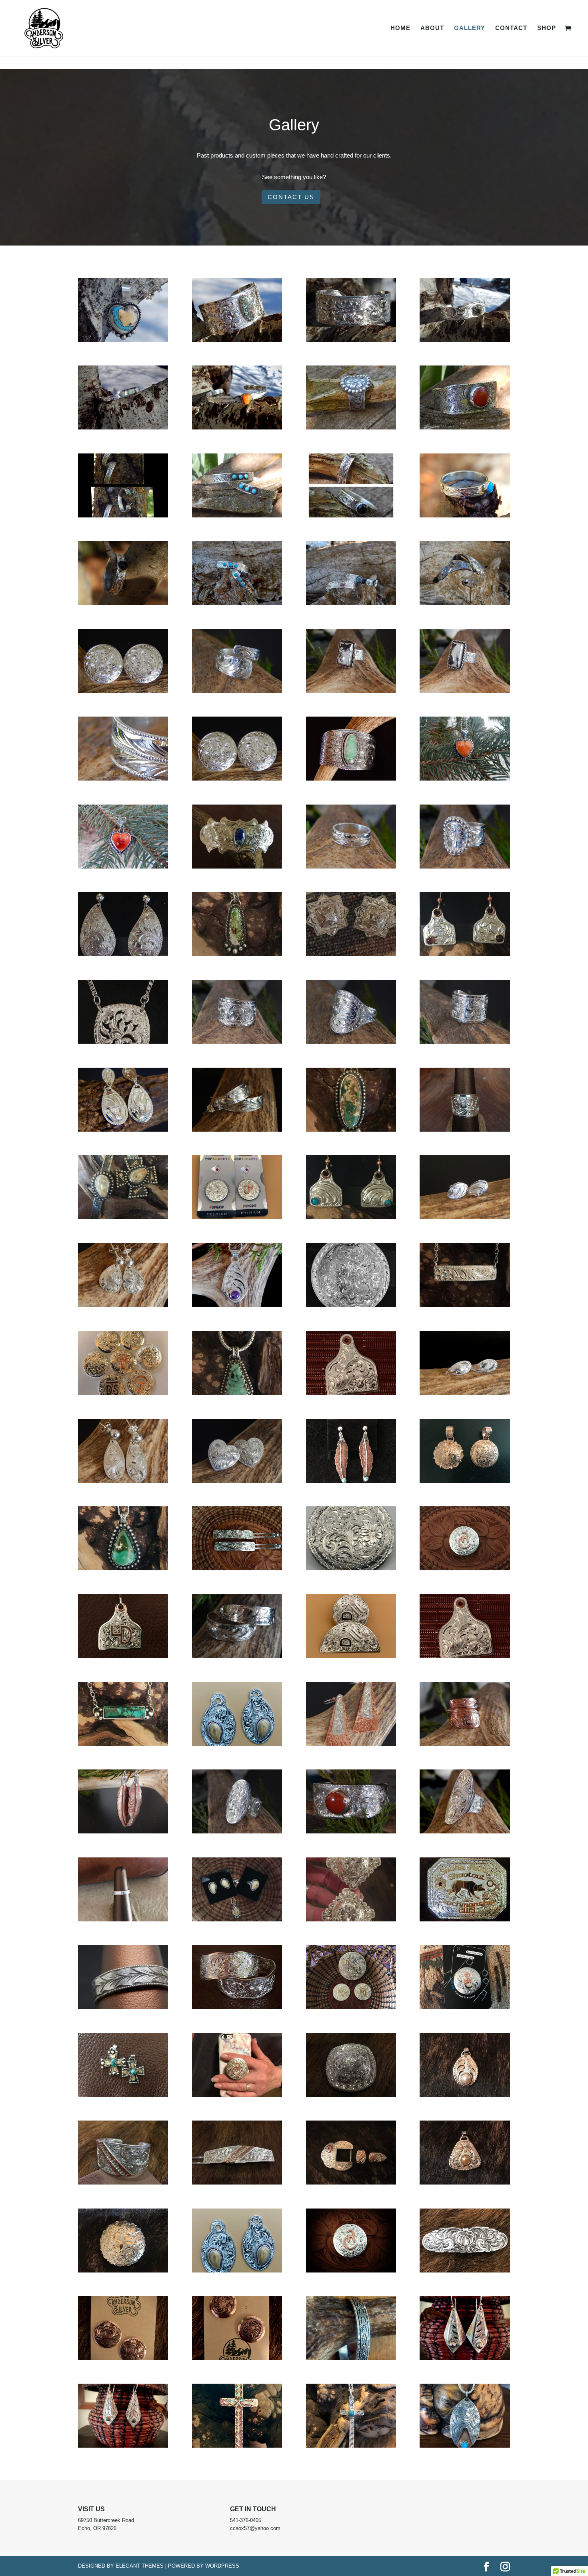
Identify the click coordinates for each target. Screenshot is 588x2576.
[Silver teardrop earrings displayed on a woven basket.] (123, 2446)
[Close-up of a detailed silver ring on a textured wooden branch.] (351, 2358)
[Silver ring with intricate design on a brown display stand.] (123, 1920)
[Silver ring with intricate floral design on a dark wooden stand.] (465, 1130)
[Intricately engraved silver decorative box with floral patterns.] (351, 2095)
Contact (511, 28)
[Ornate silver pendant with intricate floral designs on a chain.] (123, 1042)
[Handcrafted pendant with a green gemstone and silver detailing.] (237, 955)
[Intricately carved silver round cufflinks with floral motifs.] (237, 779)
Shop (547, 28)
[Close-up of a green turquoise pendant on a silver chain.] (237, 1393)
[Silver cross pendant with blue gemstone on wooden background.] (351, 2446)
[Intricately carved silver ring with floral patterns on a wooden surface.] (237, 1832)
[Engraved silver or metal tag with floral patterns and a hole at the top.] (465, 1657)
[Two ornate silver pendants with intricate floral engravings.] (465, 1481)
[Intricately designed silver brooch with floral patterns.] (123, 2271)
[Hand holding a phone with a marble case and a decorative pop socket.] (237, 2095)
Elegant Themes (140, 2566)
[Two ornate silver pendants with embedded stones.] (237, 2271)
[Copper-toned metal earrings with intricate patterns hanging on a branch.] (123, 1832)
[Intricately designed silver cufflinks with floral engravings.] (123, 691)
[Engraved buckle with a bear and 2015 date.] (465, 1920)
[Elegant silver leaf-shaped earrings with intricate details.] (465, 2358)
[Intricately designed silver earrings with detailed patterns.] (237, 1130)
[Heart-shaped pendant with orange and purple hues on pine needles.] (123, 867)
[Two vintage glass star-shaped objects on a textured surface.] (351, 955)
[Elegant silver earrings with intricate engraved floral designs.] (123, 1130)
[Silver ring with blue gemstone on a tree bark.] (351, 603)
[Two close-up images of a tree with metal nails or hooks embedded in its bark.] (123, 516)
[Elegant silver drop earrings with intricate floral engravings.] (123, 1481)
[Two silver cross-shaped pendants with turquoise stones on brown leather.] (123, 2095)
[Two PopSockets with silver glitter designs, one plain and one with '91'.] (237, 1218)
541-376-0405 (246, 2520)
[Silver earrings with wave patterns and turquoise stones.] (351, 1218)
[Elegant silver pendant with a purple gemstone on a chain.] (237, 1306)
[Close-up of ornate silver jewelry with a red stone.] (351, 1832)
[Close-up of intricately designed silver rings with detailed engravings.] (123, 779)
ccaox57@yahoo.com (255, 2528)
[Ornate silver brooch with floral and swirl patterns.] (351, 1569)
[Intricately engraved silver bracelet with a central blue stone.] (237, 867)
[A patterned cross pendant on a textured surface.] (237, 2446)
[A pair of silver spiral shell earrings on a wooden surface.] (465, 1218)
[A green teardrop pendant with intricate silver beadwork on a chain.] (123, 1569)
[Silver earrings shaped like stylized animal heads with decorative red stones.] (465, 955)
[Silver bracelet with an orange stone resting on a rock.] (237, 428)
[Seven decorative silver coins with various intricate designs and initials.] (123, 1393)
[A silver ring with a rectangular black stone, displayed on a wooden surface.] (465, 691)
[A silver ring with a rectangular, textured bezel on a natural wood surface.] (351, 691)
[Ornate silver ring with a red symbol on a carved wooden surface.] (465, 1569)
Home (400, 28)
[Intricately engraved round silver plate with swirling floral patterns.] (351, 1306)
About (432, 28)
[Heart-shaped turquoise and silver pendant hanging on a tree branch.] (123, 340)
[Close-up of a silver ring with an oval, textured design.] (465, 867)
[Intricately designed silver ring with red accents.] (123, 2183)
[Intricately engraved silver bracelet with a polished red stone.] (465, 428)
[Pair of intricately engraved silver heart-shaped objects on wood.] (237, 1481)
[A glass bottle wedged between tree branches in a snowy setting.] (123, 428)
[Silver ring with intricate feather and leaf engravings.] (351, 867)
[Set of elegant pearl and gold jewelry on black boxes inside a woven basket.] (237, 1920)
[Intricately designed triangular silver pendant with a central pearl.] (465, 2183)
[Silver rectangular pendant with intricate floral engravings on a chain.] (465, 1306)
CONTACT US (291, 197)
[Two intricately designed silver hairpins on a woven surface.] (237, 1569)
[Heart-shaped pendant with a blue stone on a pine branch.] (465, 779)
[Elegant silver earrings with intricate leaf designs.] (123, 1306)
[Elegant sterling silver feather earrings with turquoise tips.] (351, 1481)
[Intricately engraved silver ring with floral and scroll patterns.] (351, 1042)
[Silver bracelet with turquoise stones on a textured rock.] (237, 516)
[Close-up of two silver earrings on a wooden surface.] (465, 1393)
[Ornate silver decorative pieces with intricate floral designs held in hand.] (351, 1920)
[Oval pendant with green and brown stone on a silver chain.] (351, 1130)
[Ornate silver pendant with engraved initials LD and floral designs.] (123, 1657)
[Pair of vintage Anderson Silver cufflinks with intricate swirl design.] (237, 2358)
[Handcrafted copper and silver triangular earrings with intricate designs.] (351, 1744)
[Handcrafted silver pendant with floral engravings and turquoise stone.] (465, 2446)
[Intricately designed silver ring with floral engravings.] (465, 1832)
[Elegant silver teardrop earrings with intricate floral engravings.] (123, 955)
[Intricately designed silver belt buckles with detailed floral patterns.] (237, 2007)
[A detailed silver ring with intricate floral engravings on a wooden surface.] (465, 1042)
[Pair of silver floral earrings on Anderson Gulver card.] (123, 2358)
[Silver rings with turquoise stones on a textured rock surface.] (237, 603)
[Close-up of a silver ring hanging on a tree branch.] (123, 603)
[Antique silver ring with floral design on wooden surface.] (351, 428)
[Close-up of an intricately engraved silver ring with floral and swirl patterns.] (351, 340)
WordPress (222, 2566)
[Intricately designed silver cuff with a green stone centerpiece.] (351, 779)
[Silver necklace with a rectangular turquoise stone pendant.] (123, 1744)
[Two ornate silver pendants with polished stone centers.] (237, 1744)
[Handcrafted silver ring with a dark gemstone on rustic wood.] (351, 516)
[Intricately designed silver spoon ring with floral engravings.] (465, 1744)
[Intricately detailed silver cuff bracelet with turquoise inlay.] (237, 340)
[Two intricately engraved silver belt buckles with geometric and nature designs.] (351, 1657)
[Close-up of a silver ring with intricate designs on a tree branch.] (465, 340)
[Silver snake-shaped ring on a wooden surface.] (237, 691)
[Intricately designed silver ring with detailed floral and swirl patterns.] (237, 1042)
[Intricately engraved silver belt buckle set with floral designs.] (351, 2183)
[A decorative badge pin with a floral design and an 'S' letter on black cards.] (465, 2007)
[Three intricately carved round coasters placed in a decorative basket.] (351, 2007)
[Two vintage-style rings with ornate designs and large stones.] (123, 1218)
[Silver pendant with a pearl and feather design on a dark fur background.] (465, 2095)
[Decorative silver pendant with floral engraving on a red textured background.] (351, 1393)
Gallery (470, 28)
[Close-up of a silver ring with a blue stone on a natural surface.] (465, 516)
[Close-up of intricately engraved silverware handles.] (237, 1657)
